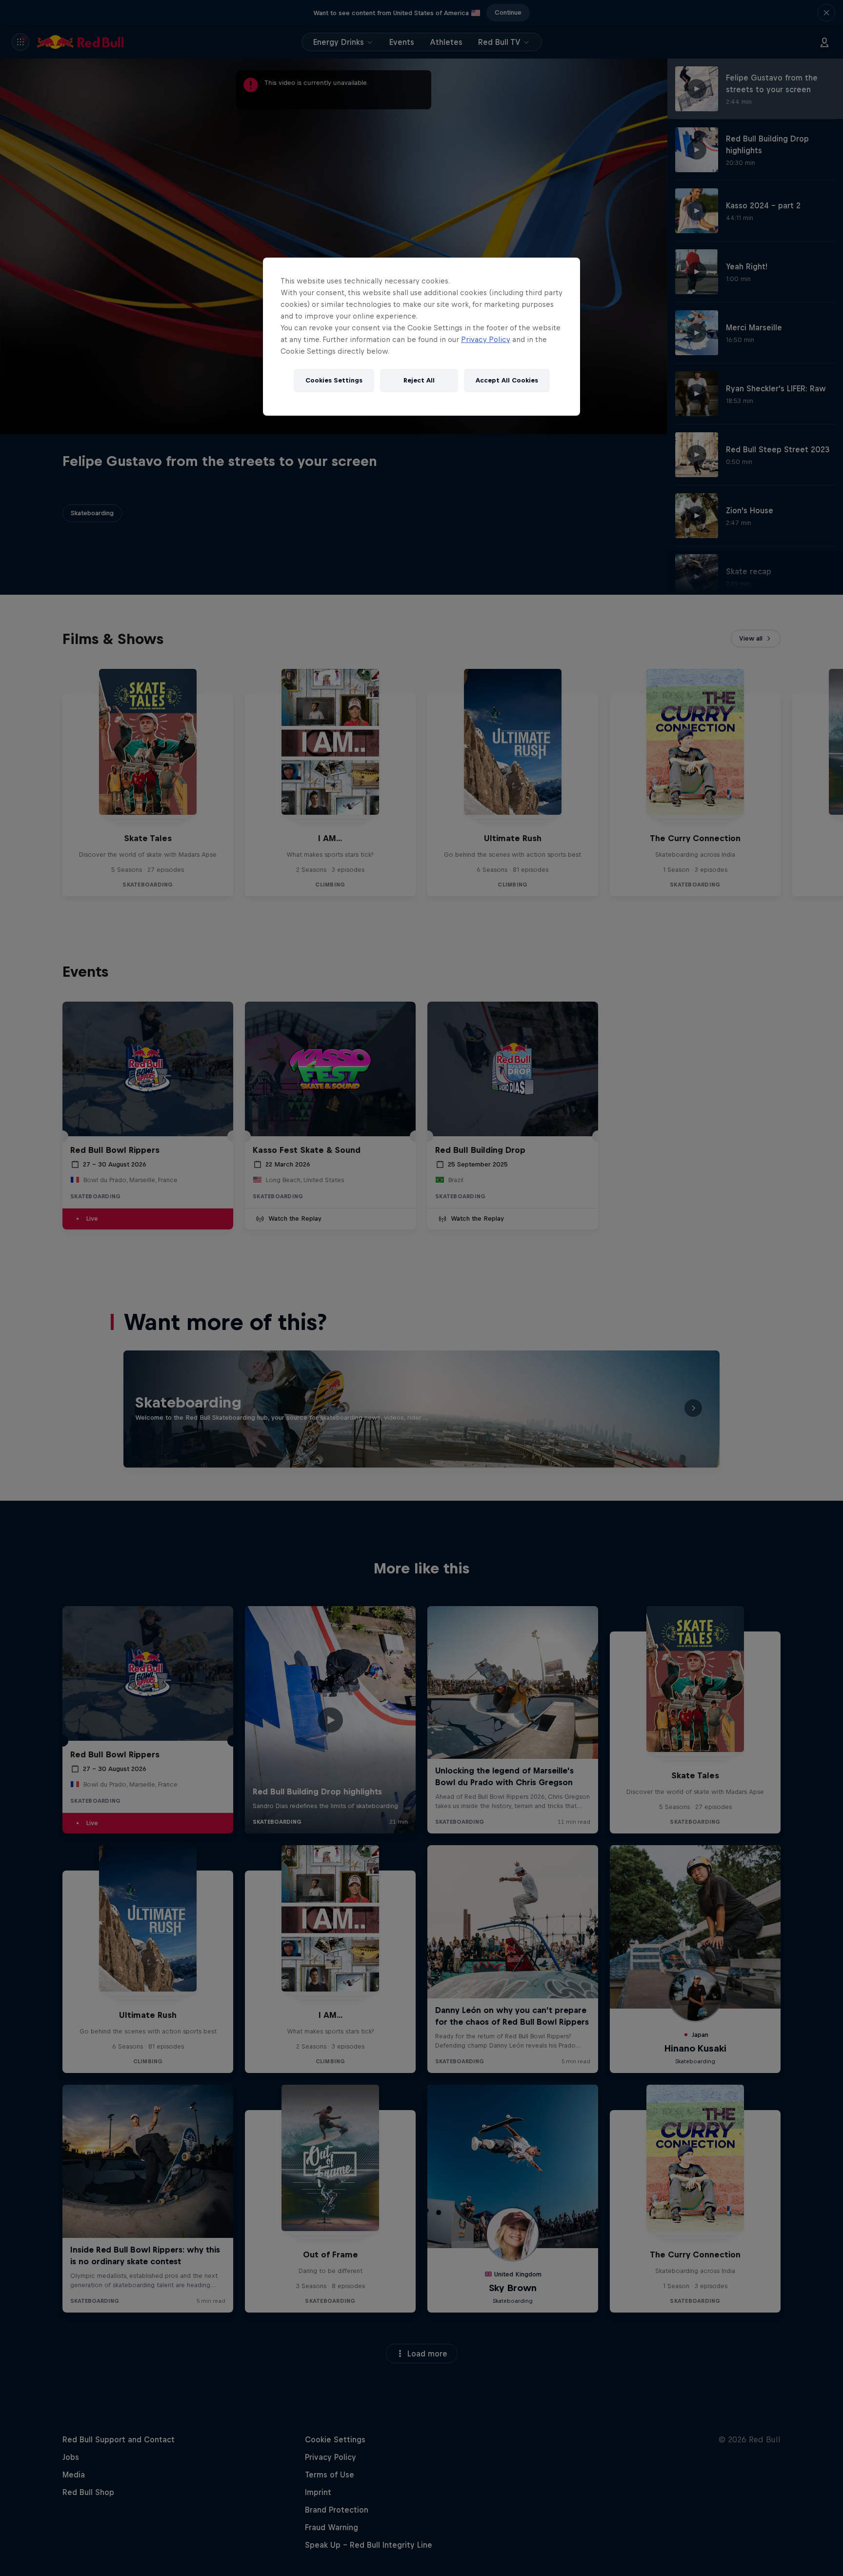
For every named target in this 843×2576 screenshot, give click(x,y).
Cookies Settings (334, 380)
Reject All (419, 380)
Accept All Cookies (507, 380)
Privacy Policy (486, 339)
